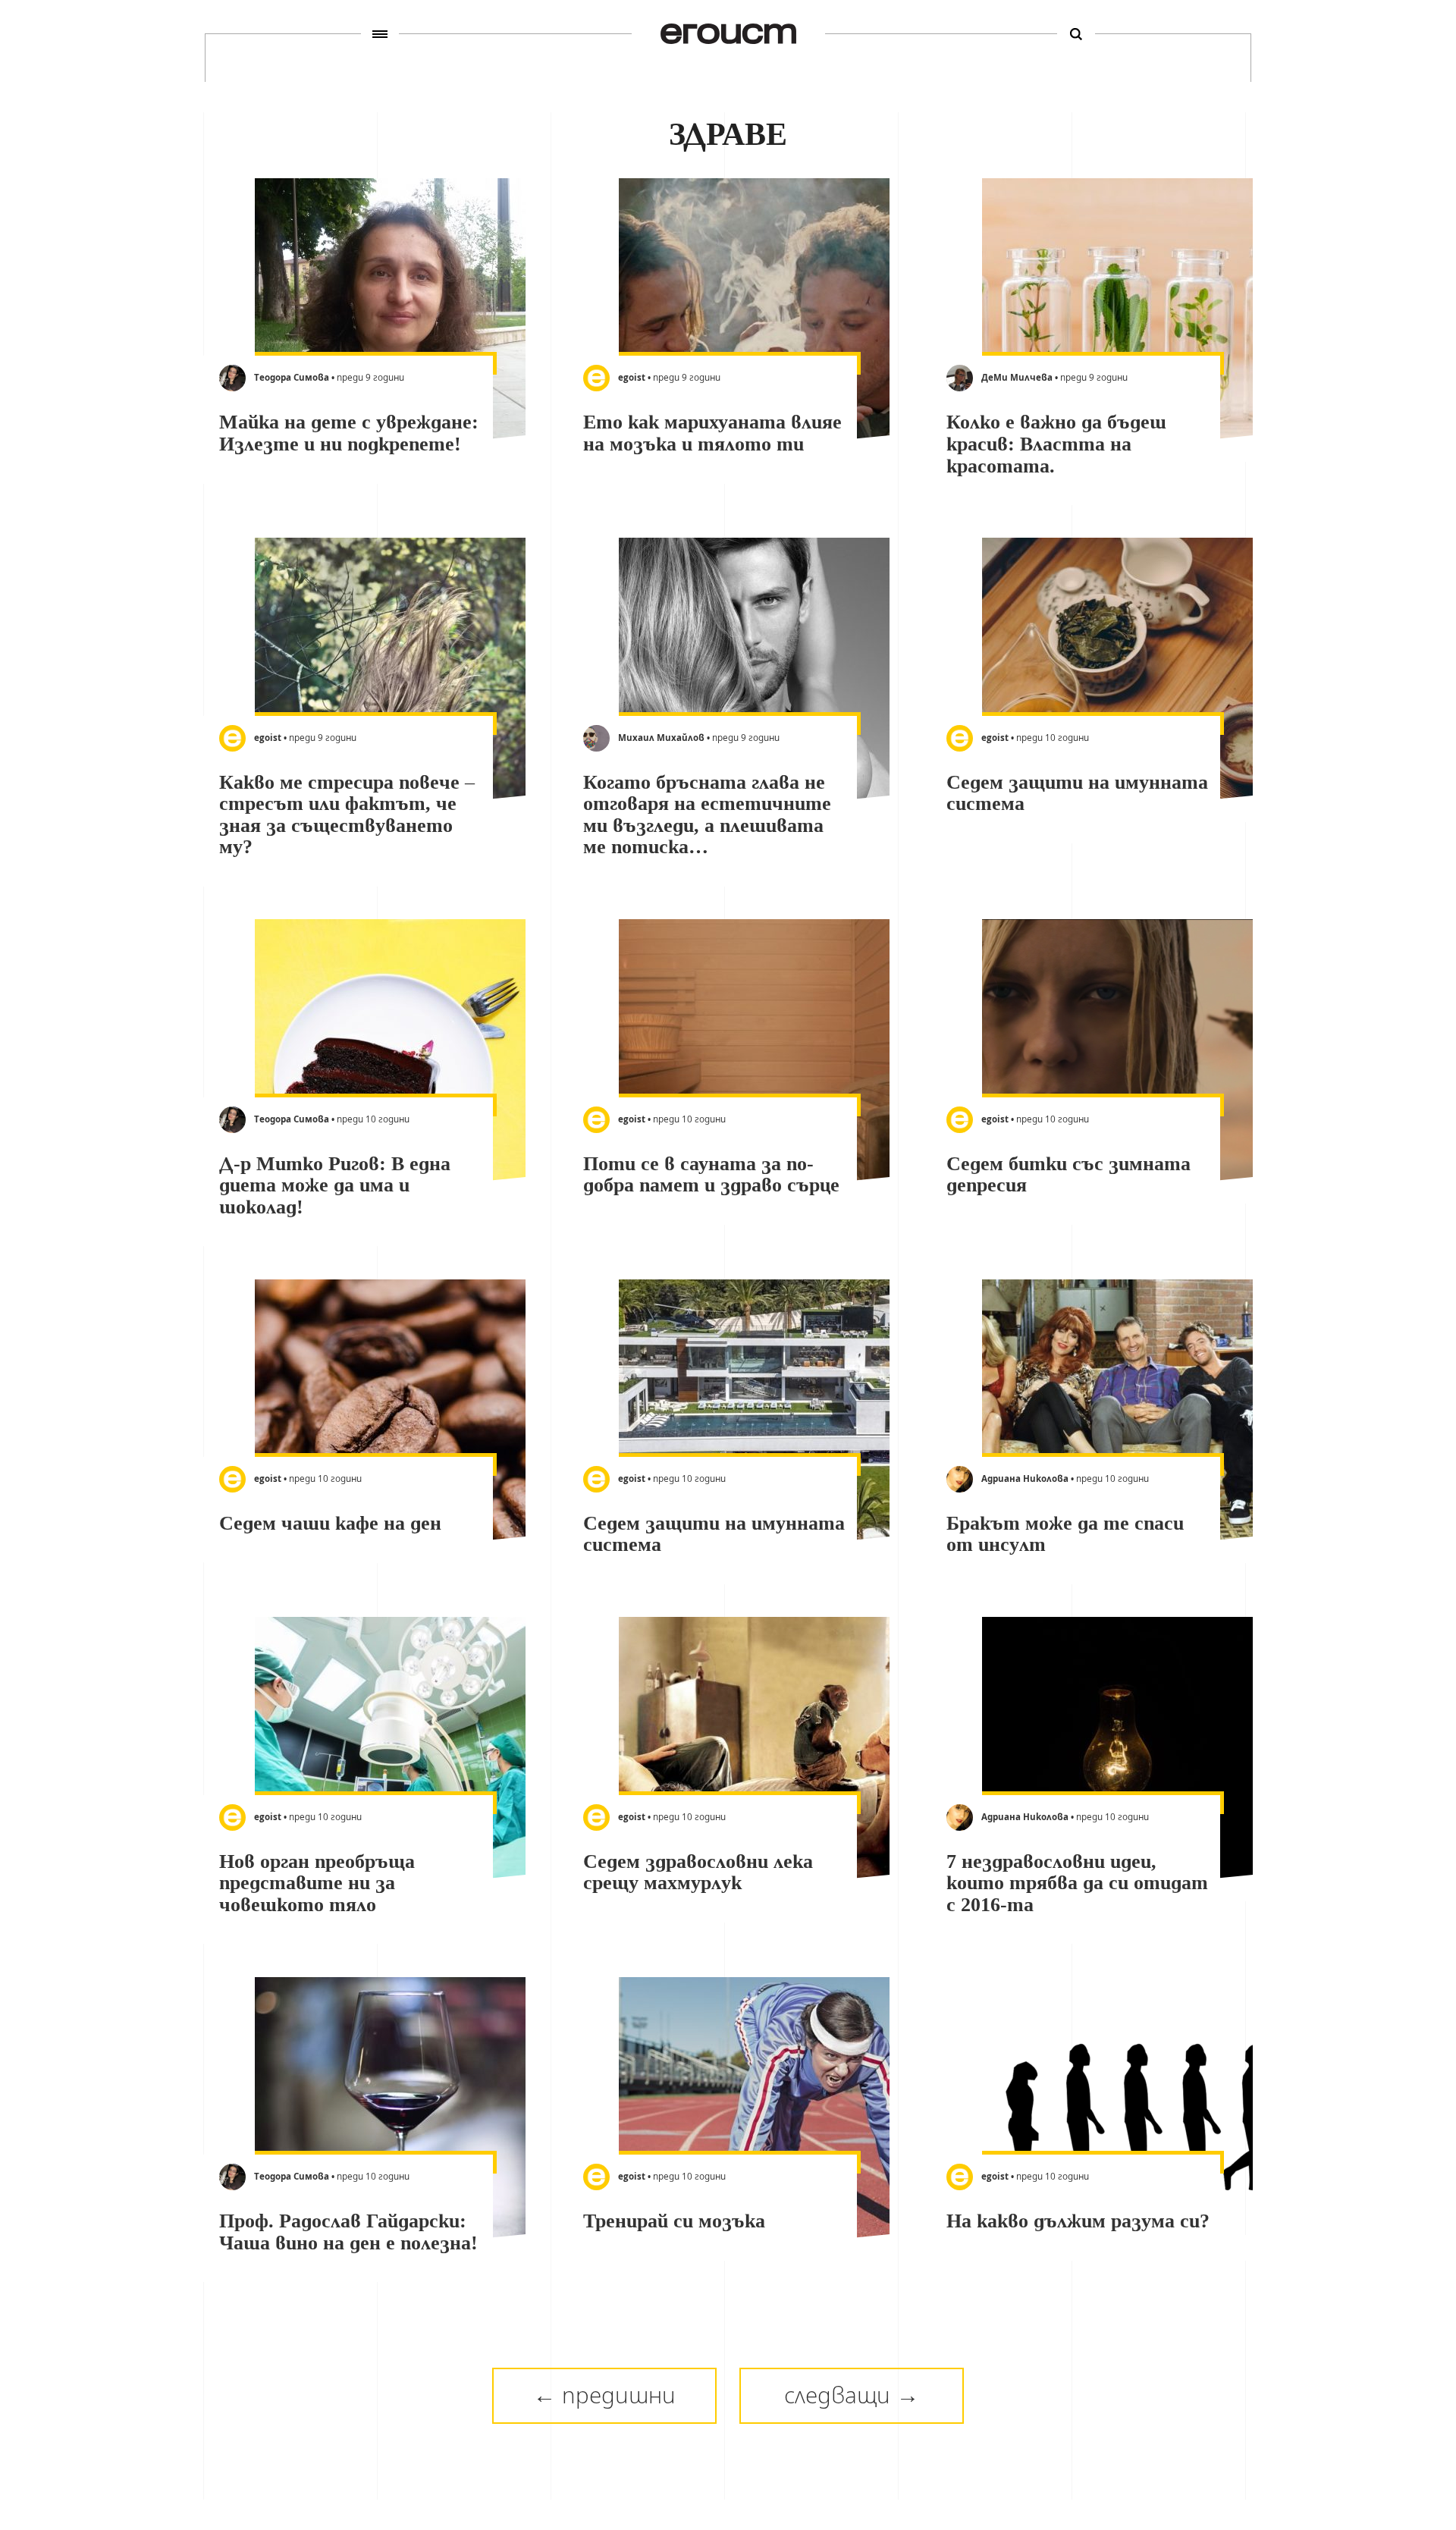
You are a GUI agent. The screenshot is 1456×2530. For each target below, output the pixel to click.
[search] (1076, 34)
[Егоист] (728, 34)
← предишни (604, 2395)
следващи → (852, 2395)
